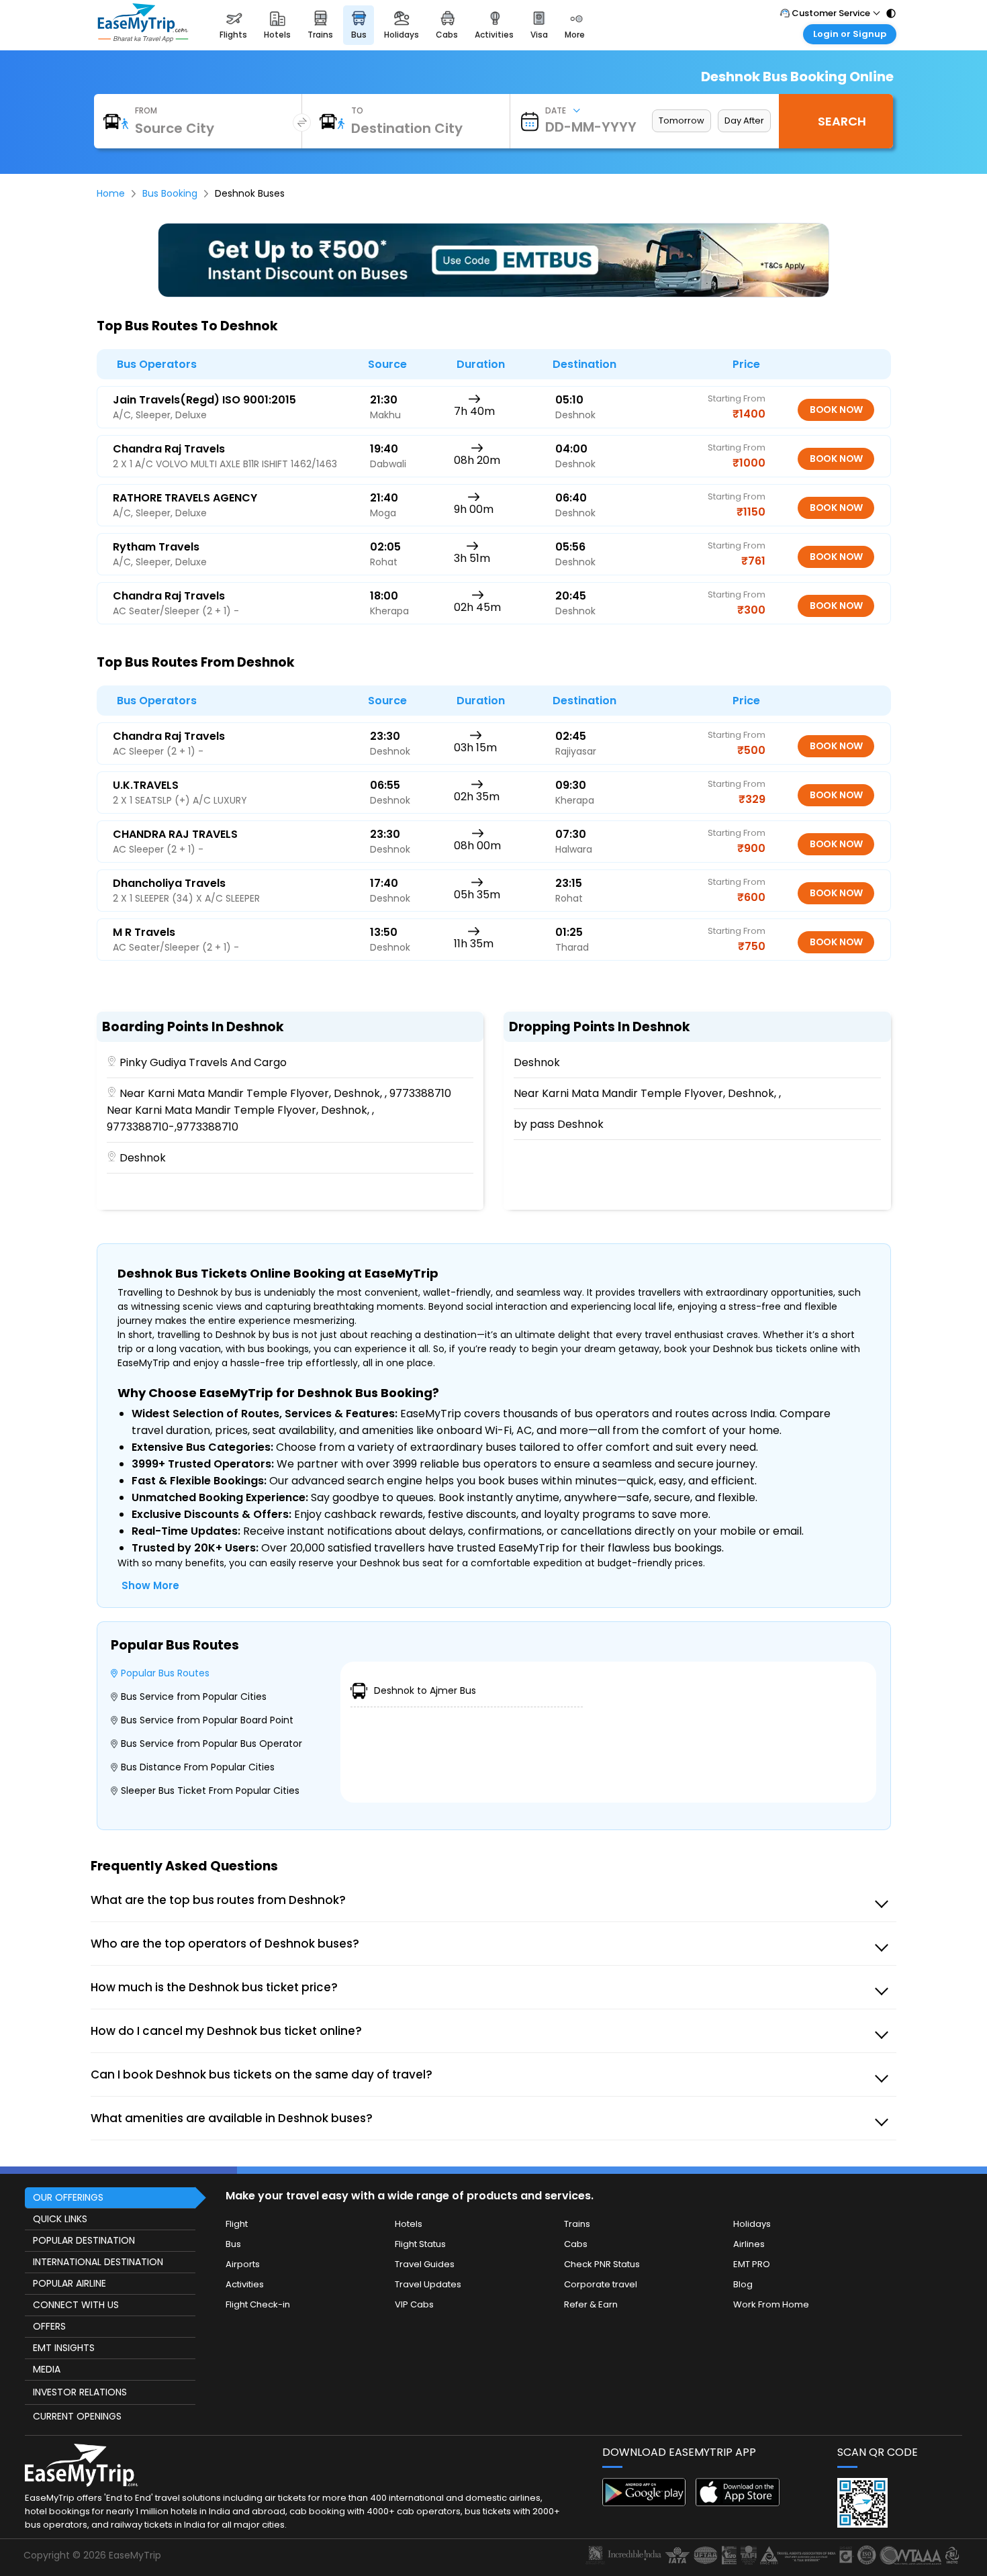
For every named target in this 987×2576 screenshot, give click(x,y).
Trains (577, 2224)
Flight (237, 2224)
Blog (743, 2284)
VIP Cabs (414, 2304)
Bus (233, 2244)
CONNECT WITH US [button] (76, 2305)
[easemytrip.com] (143, 39)
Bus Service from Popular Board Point (207, 1720)
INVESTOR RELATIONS (80, 2392)
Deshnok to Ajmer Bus (425, 1690)
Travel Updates (428, 2284)
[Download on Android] (644, 2502)
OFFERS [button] (49, 2326)
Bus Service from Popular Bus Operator (211, 1744)
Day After (744, 121)
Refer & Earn (591, 2304)
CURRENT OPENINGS (77, 2416)
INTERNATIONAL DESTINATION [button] (98, 2262)
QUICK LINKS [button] (60, 2219)
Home (111, 193)
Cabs (576, 2244)
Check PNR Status (602, 2264)
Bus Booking (170, 193)
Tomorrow (681, 121)
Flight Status (420, 2244)
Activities (245, 2284)
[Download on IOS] (738, 2502)
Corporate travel (601, 2284)
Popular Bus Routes (165, 1673)
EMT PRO (752, 2264)
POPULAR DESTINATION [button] (84, 2240)
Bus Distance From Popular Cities (198, 1767)
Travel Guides (425, 2264)
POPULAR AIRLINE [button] (69, 2283)
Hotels (409, 2224)
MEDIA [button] (47, 2369)
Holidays (752, 2224)
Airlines (749, 2244)
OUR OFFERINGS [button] (68, 2197)
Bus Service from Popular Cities (194, 1697)
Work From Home (771, 2304)
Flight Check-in (258, 2304)
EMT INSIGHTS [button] (64, 2348)
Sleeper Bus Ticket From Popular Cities (210, 1791)
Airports (243, 2264)
